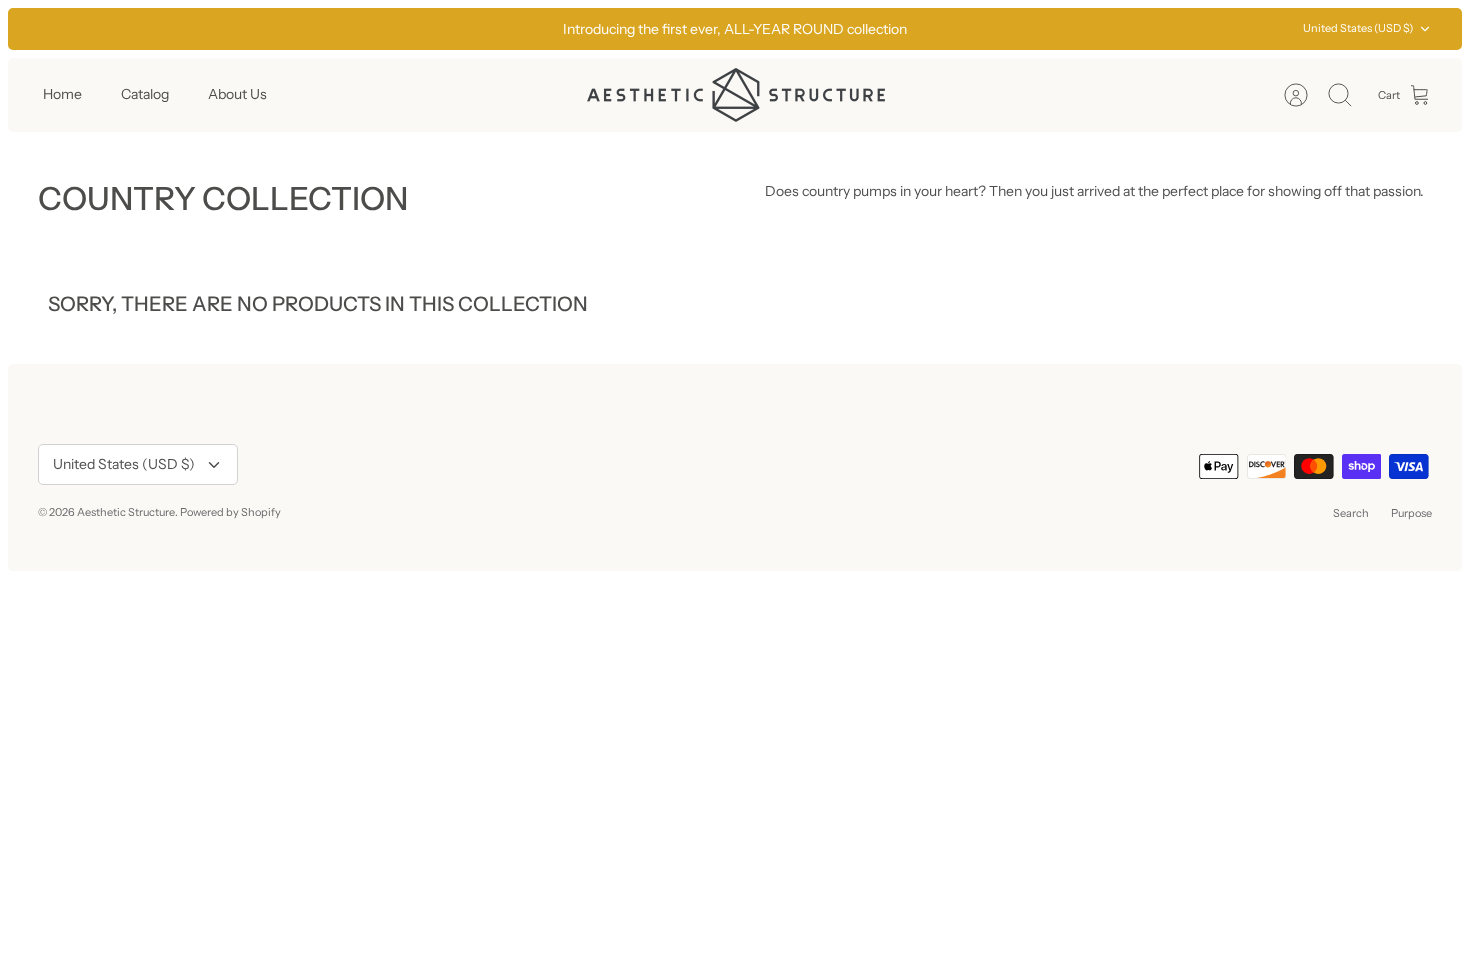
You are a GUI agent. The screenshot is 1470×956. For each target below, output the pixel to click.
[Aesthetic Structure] (736, 95)
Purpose (1411, 513)
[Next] (1021, 29)
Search (1351, 513)
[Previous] (449, 29)
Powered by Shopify (230, 512)
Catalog (145, 94)
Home (62, 94)
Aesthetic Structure (126, 512)
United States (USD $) (1358, 28)
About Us (237, 94)
